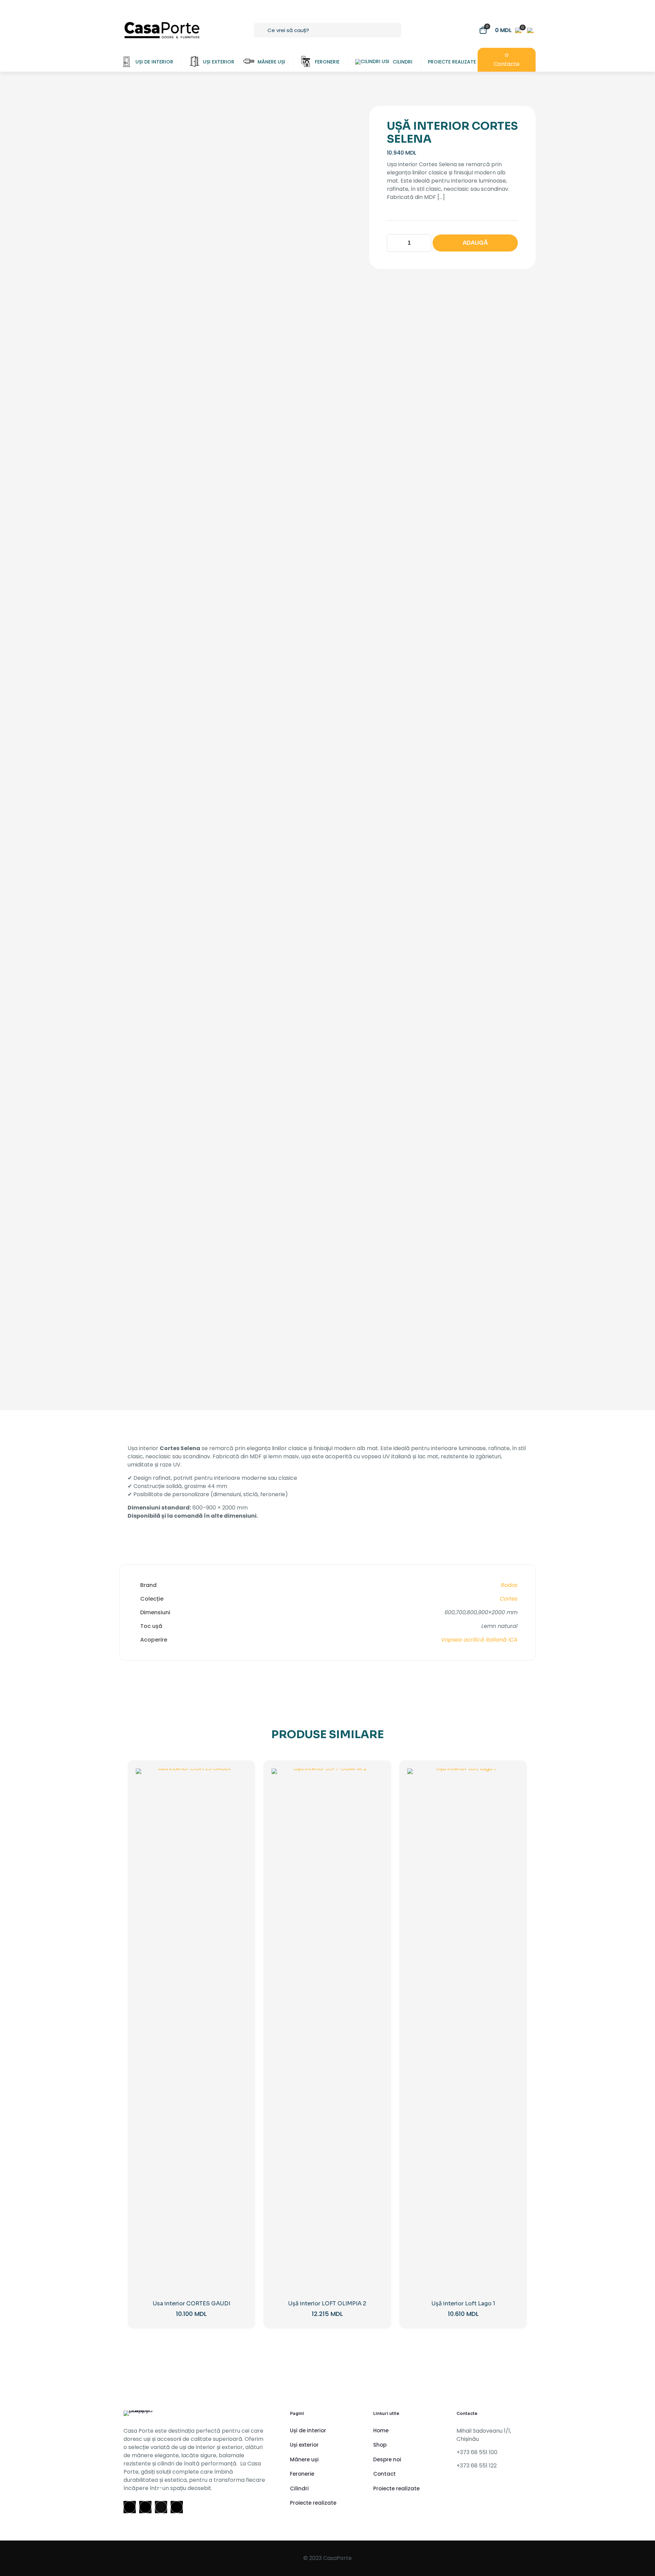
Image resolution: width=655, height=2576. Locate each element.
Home (381, 2430)
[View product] (237, 1793)
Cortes (509, 1599)
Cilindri (299, 2488)
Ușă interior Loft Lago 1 (463, 2303)
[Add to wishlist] (237, 1807)
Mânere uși (304, 2459)
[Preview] (237, 1822)
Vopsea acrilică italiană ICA (479, 1640)
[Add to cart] (237, 1778)
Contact (384, 2474)
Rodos (509, 1585)
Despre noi (387, 2459)
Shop (380, 2445)
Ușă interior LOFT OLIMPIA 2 (327, 2303)
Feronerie (302, 2474)
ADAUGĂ (475, 243)
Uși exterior (304, 2445)
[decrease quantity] (395, 243)
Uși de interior (308, 2430)
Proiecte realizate (313, 2503)
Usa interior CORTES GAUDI (192, 2303)
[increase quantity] (424, 243)
